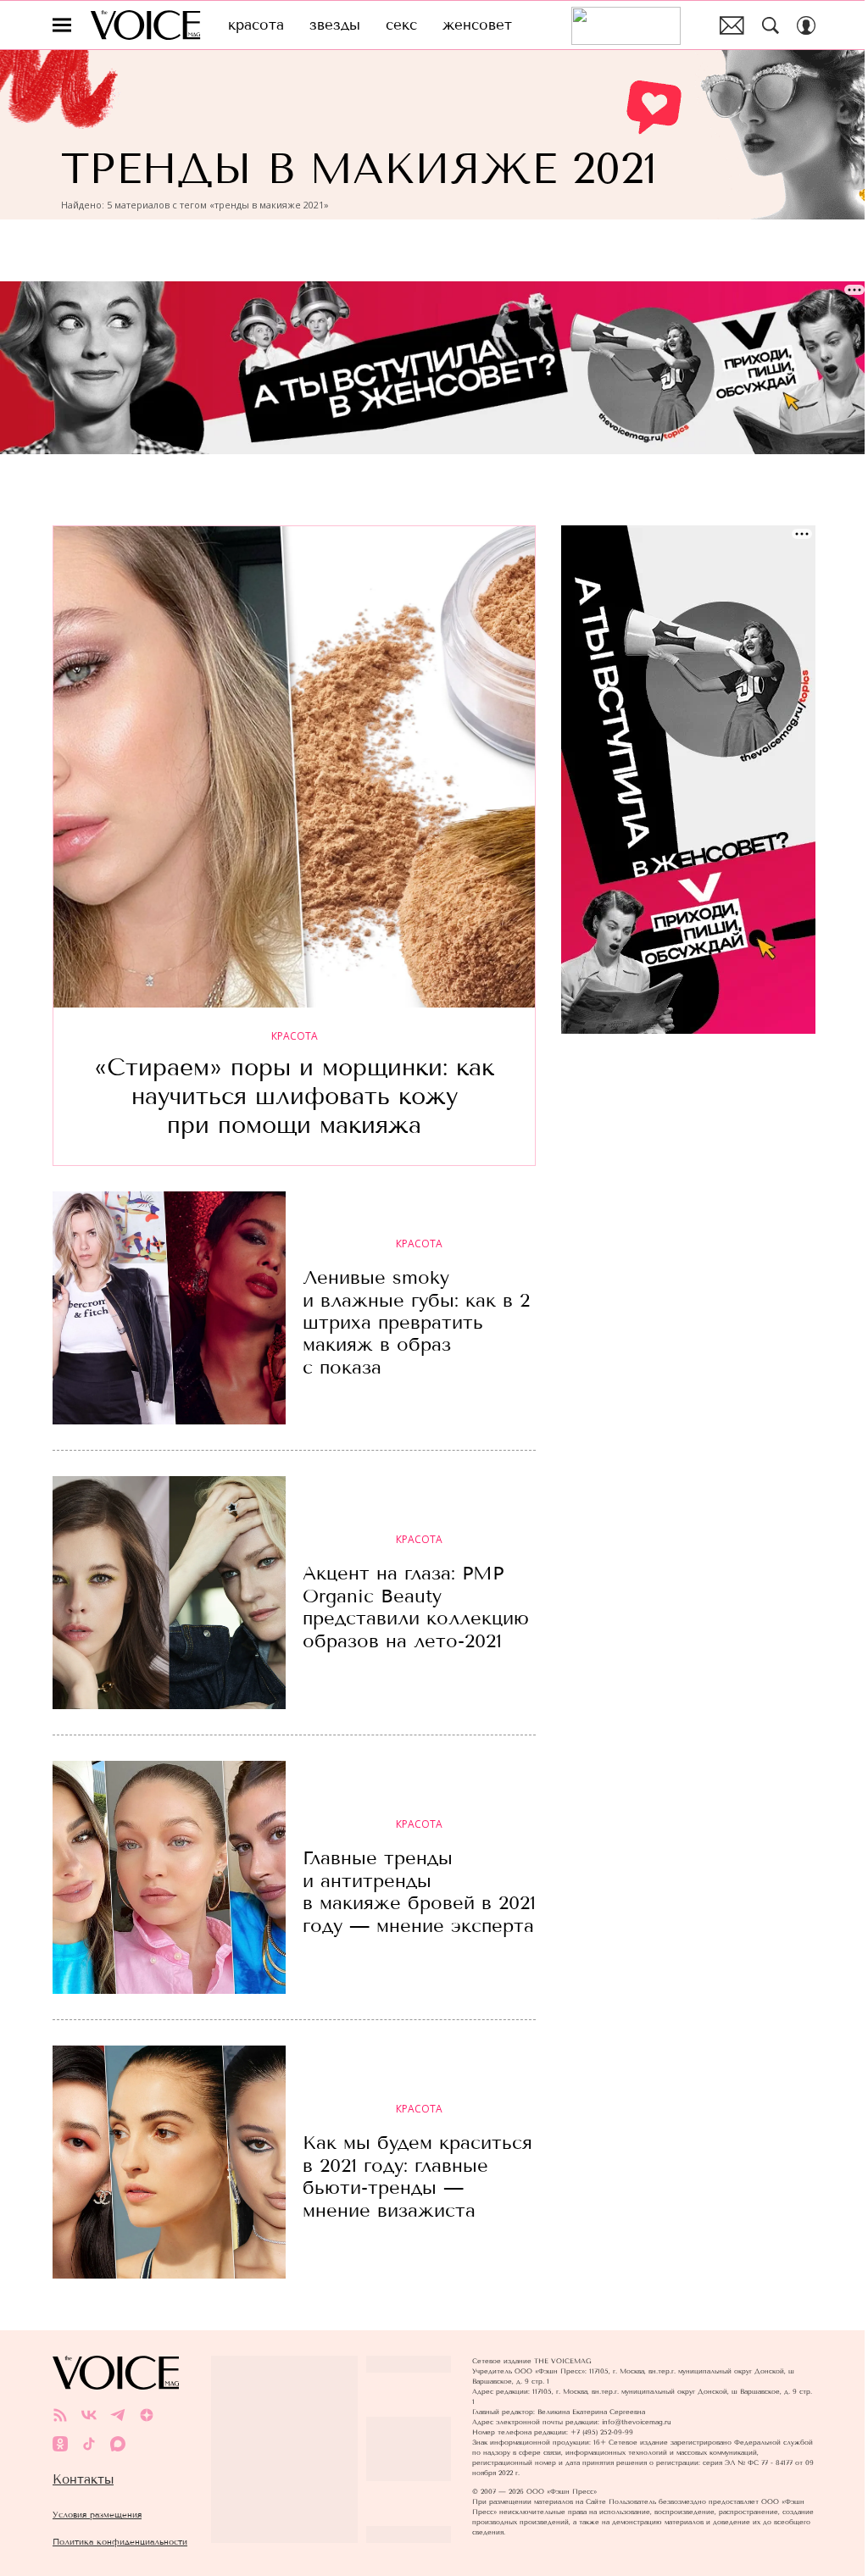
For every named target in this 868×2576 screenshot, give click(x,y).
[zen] (147, 2415)
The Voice (145, 25)
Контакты (83, 2479)
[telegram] (118, 2415)
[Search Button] (771, 25)
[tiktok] (89, 2444)
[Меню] (62, 25)
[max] (118, 2444)
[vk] (89, 2415)
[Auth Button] (806, 25)
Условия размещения (97, 2515)
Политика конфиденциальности (120, 2542)
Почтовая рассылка (732, 25)
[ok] (60, 2444)
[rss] (60, 2415)
